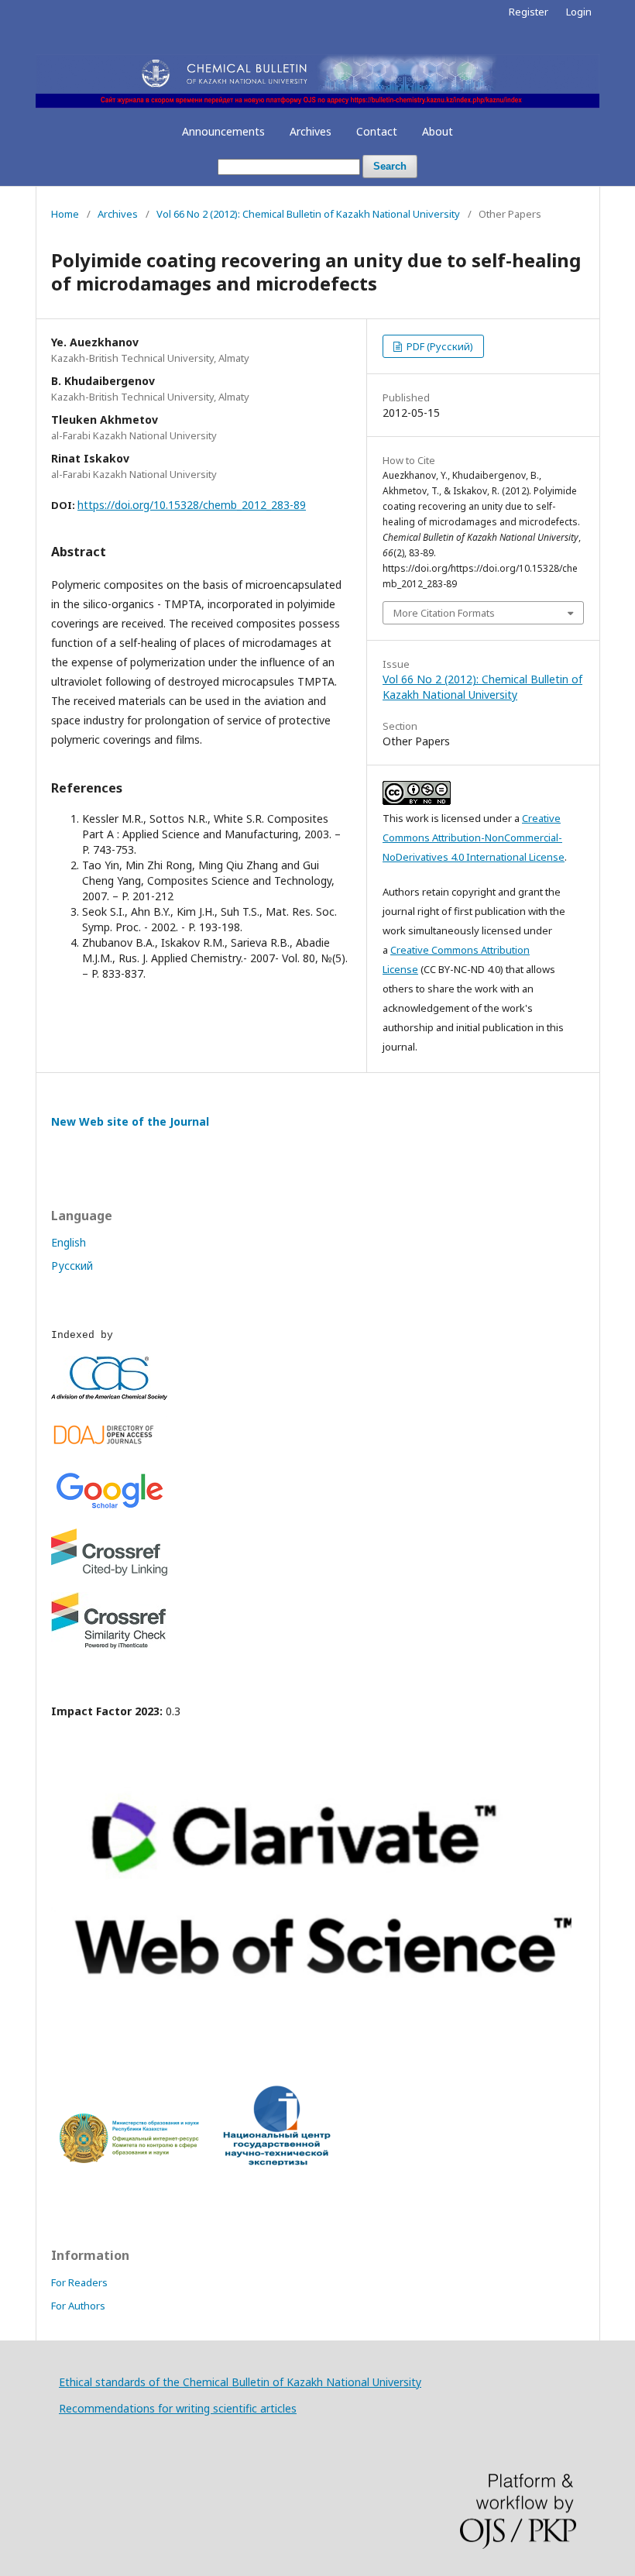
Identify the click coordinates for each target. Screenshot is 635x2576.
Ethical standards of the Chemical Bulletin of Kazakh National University (240, 2382)
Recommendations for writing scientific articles (178, 2408)
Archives (311, 131)
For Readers (79, 2282)
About (438, 131)
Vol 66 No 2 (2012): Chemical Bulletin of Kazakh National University (308, 214)
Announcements (223, 131)
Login (579, 12)
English (69, 1242)
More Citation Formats (444, 613)
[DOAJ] (109, 1448)
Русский (72, 1266)
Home (65, 214)
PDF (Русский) (439, 346)
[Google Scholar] (109, 1508)
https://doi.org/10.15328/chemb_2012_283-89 (192, 505)
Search (390, 166)
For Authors (78, 2306)
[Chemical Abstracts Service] (109, 1396)
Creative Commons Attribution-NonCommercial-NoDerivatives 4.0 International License (474, 837)
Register (529, 12)
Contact (377, 131)
